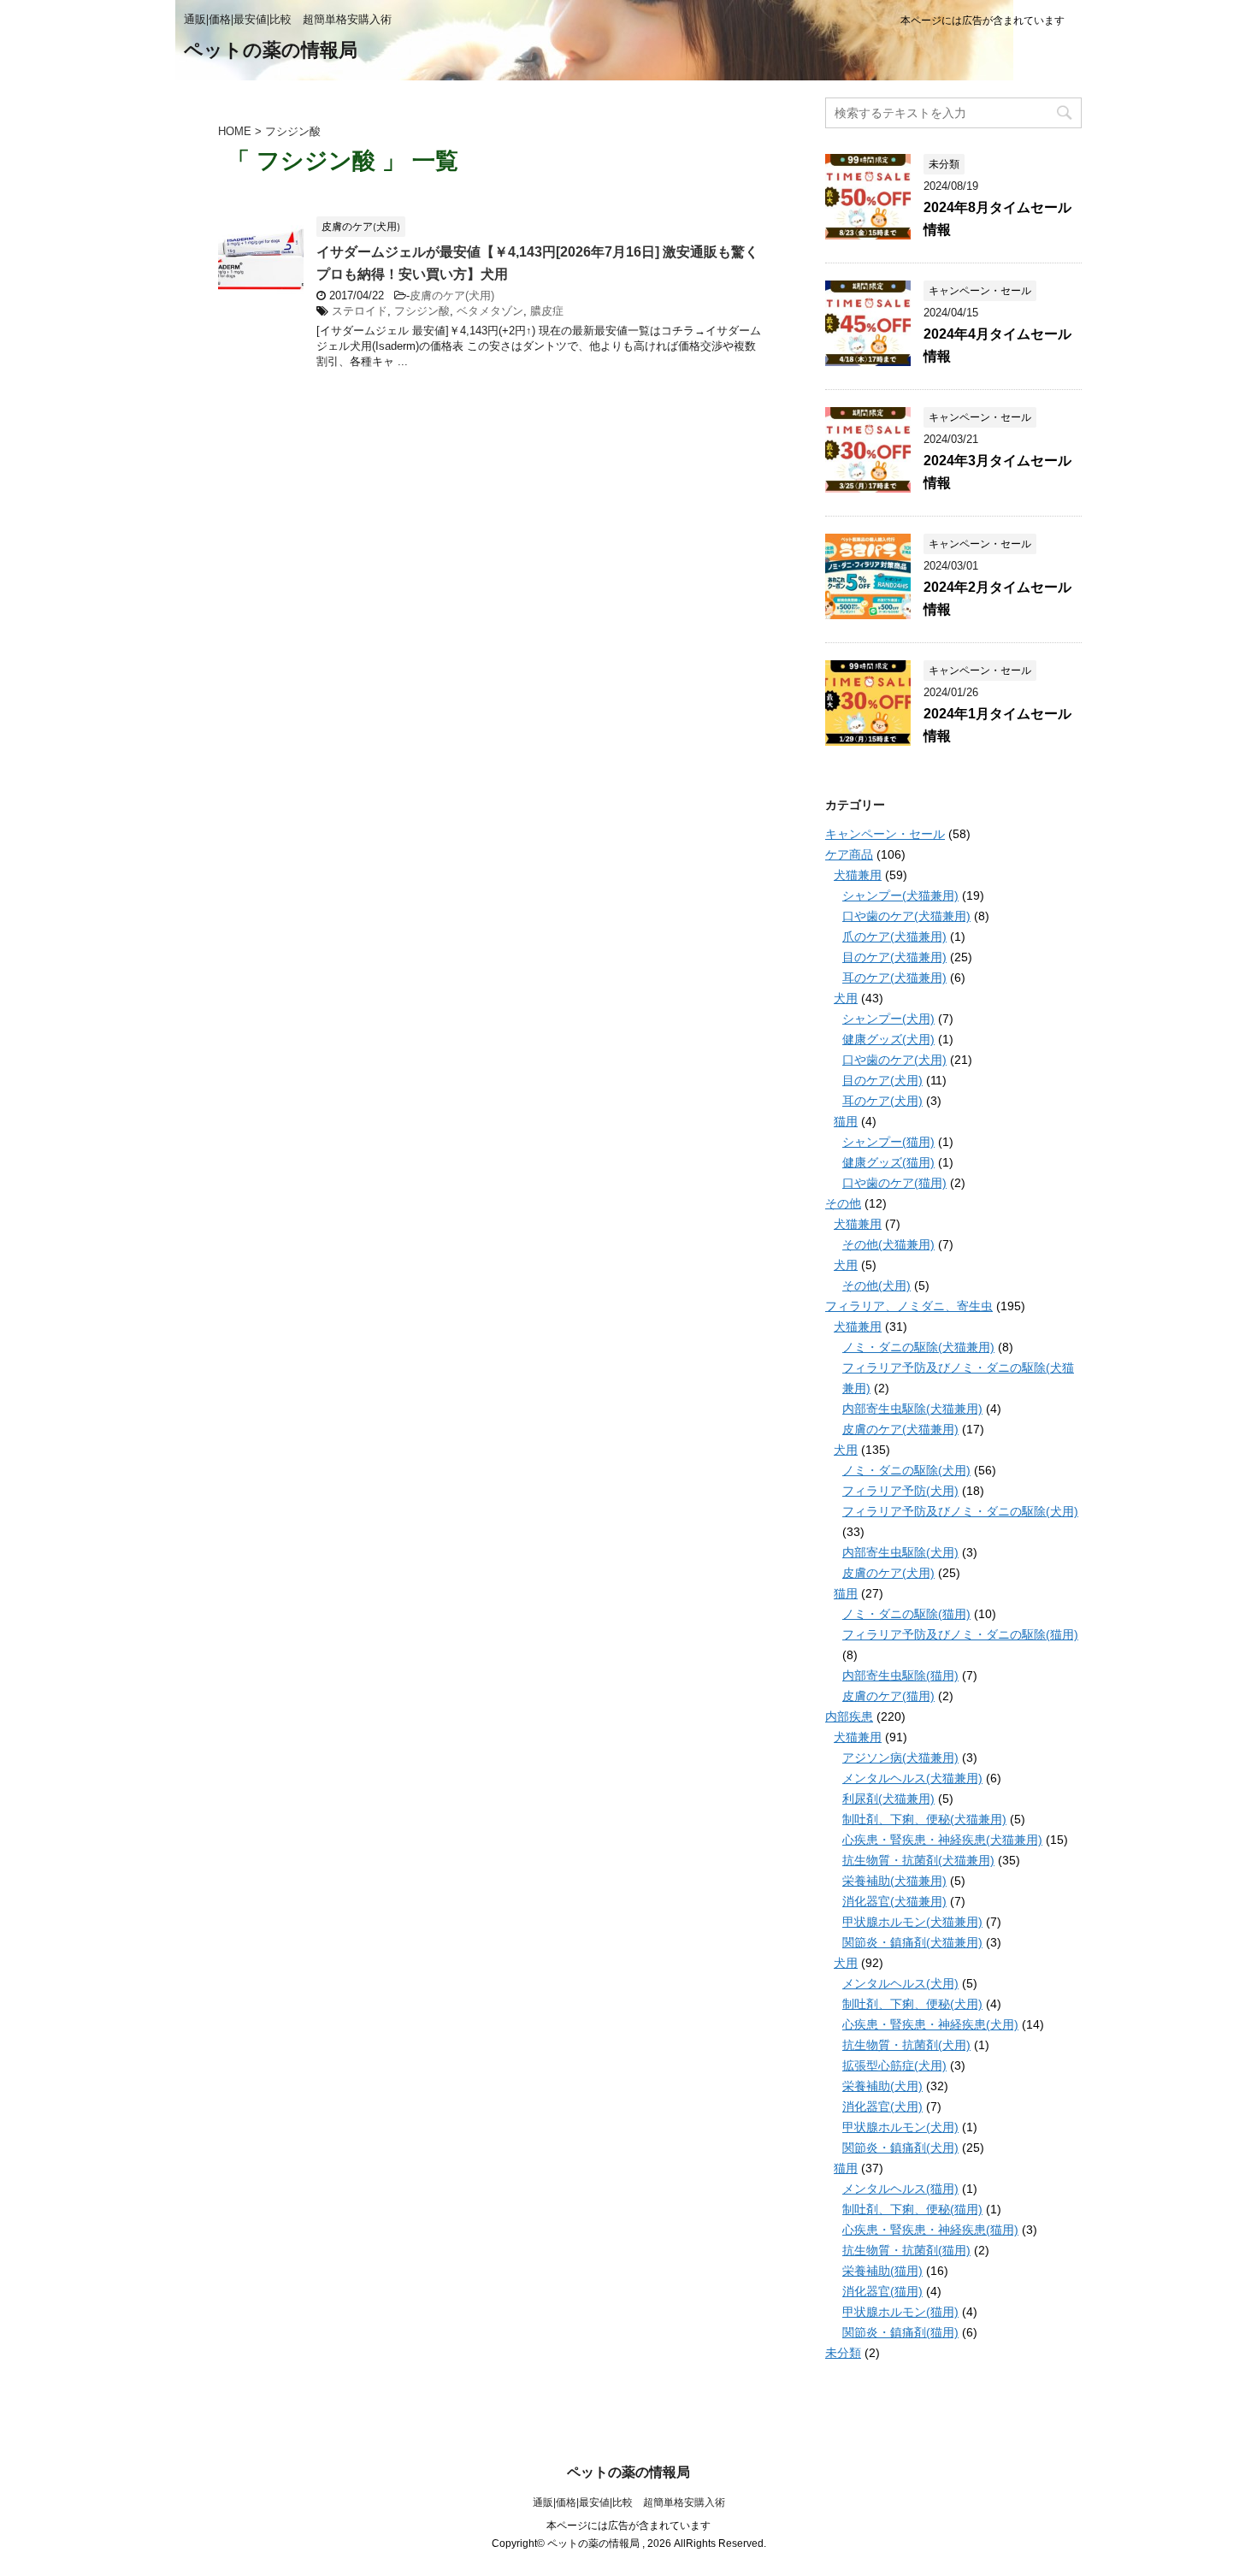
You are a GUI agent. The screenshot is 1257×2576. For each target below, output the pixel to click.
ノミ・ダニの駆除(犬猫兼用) (918, 1347)
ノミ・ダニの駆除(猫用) (906, 1614)
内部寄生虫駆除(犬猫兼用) (912, 1409)
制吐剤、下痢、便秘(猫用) (912, 2209)
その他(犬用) (876, 1285)
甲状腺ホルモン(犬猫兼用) (912, 1922)
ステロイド (360, 311)
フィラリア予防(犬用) (900, 1491)
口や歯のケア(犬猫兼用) (906, 916)
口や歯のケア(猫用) (894, 1183)
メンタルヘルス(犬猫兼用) (912, 1778)
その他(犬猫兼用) (888, 1244)
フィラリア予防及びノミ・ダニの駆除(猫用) (960, 1634)
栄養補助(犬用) (882, 2086)
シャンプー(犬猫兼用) (900, 895)
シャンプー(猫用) (888, 1142)
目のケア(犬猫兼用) (894, 957)
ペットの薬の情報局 (271, 50)
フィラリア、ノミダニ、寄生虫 (909, 1306)
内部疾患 (849, 1716)
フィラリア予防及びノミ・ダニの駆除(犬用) (960, 1511)
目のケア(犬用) (882, 1080)
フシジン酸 (422, 311)
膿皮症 (547, 311)
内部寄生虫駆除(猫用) (900, 1675)
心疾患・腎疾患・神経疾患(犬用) (930, 2024)
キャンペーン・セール (885, 834)
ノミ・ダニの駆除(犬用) (906, 1470)
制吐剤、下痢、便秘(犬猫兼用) (924, 1819)
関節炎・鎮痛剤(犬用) (900, 2148)
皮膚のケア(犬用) (452, 295)
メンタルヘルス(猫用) (900, 2189)
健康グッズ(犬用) (888, 1039)
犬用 (846, 998)
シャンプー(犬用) (888, 1019)
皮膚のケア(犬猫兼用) (900, 1429)
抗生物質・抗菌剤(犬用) (906, 2045)
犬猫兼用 (858, 875)
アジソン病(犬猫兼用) (900, 1758)
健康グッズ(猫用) (888, 1162)
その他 (843, 1203)
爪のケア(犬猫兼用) (894, 936)
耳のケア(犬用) (882, 1101)
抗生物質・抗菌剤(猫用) (906, 2250)
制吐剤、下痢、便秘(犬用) (912, 2004)
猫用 (846, 1121)
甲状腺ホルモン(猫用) (900, 2312)
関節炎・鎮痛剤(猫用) (900, 2332)
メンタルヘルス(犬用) (900, 1983)
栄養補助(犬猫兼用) (894, 1881)
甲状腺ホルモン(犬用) (900, 2127)
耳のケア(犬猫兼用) (894, 978)
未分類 (843, 2353)
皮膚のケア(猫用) (888, 1696)
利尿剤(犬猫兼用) (888, 1799)
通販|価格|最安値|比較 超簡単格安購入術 (629, 2502)
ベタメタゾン (490, 311)
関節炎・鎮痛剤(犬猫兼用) (912, 1942)
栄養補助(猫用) (882, 2271)
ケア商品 (849, 854)
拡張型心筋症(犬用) (894, 2065)
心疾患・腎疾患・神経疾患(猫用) (930, 2230)
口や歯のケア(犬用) (894, 1060)
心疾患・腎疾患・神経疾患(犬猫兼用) (942, 1840)
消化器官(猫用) (882, 2291)
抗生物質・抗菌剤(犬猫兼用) (918, 1860)
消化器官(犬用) (882, 2106)
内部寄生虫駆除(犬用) (900, 1552)
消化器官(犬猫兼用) (894, 1901)
